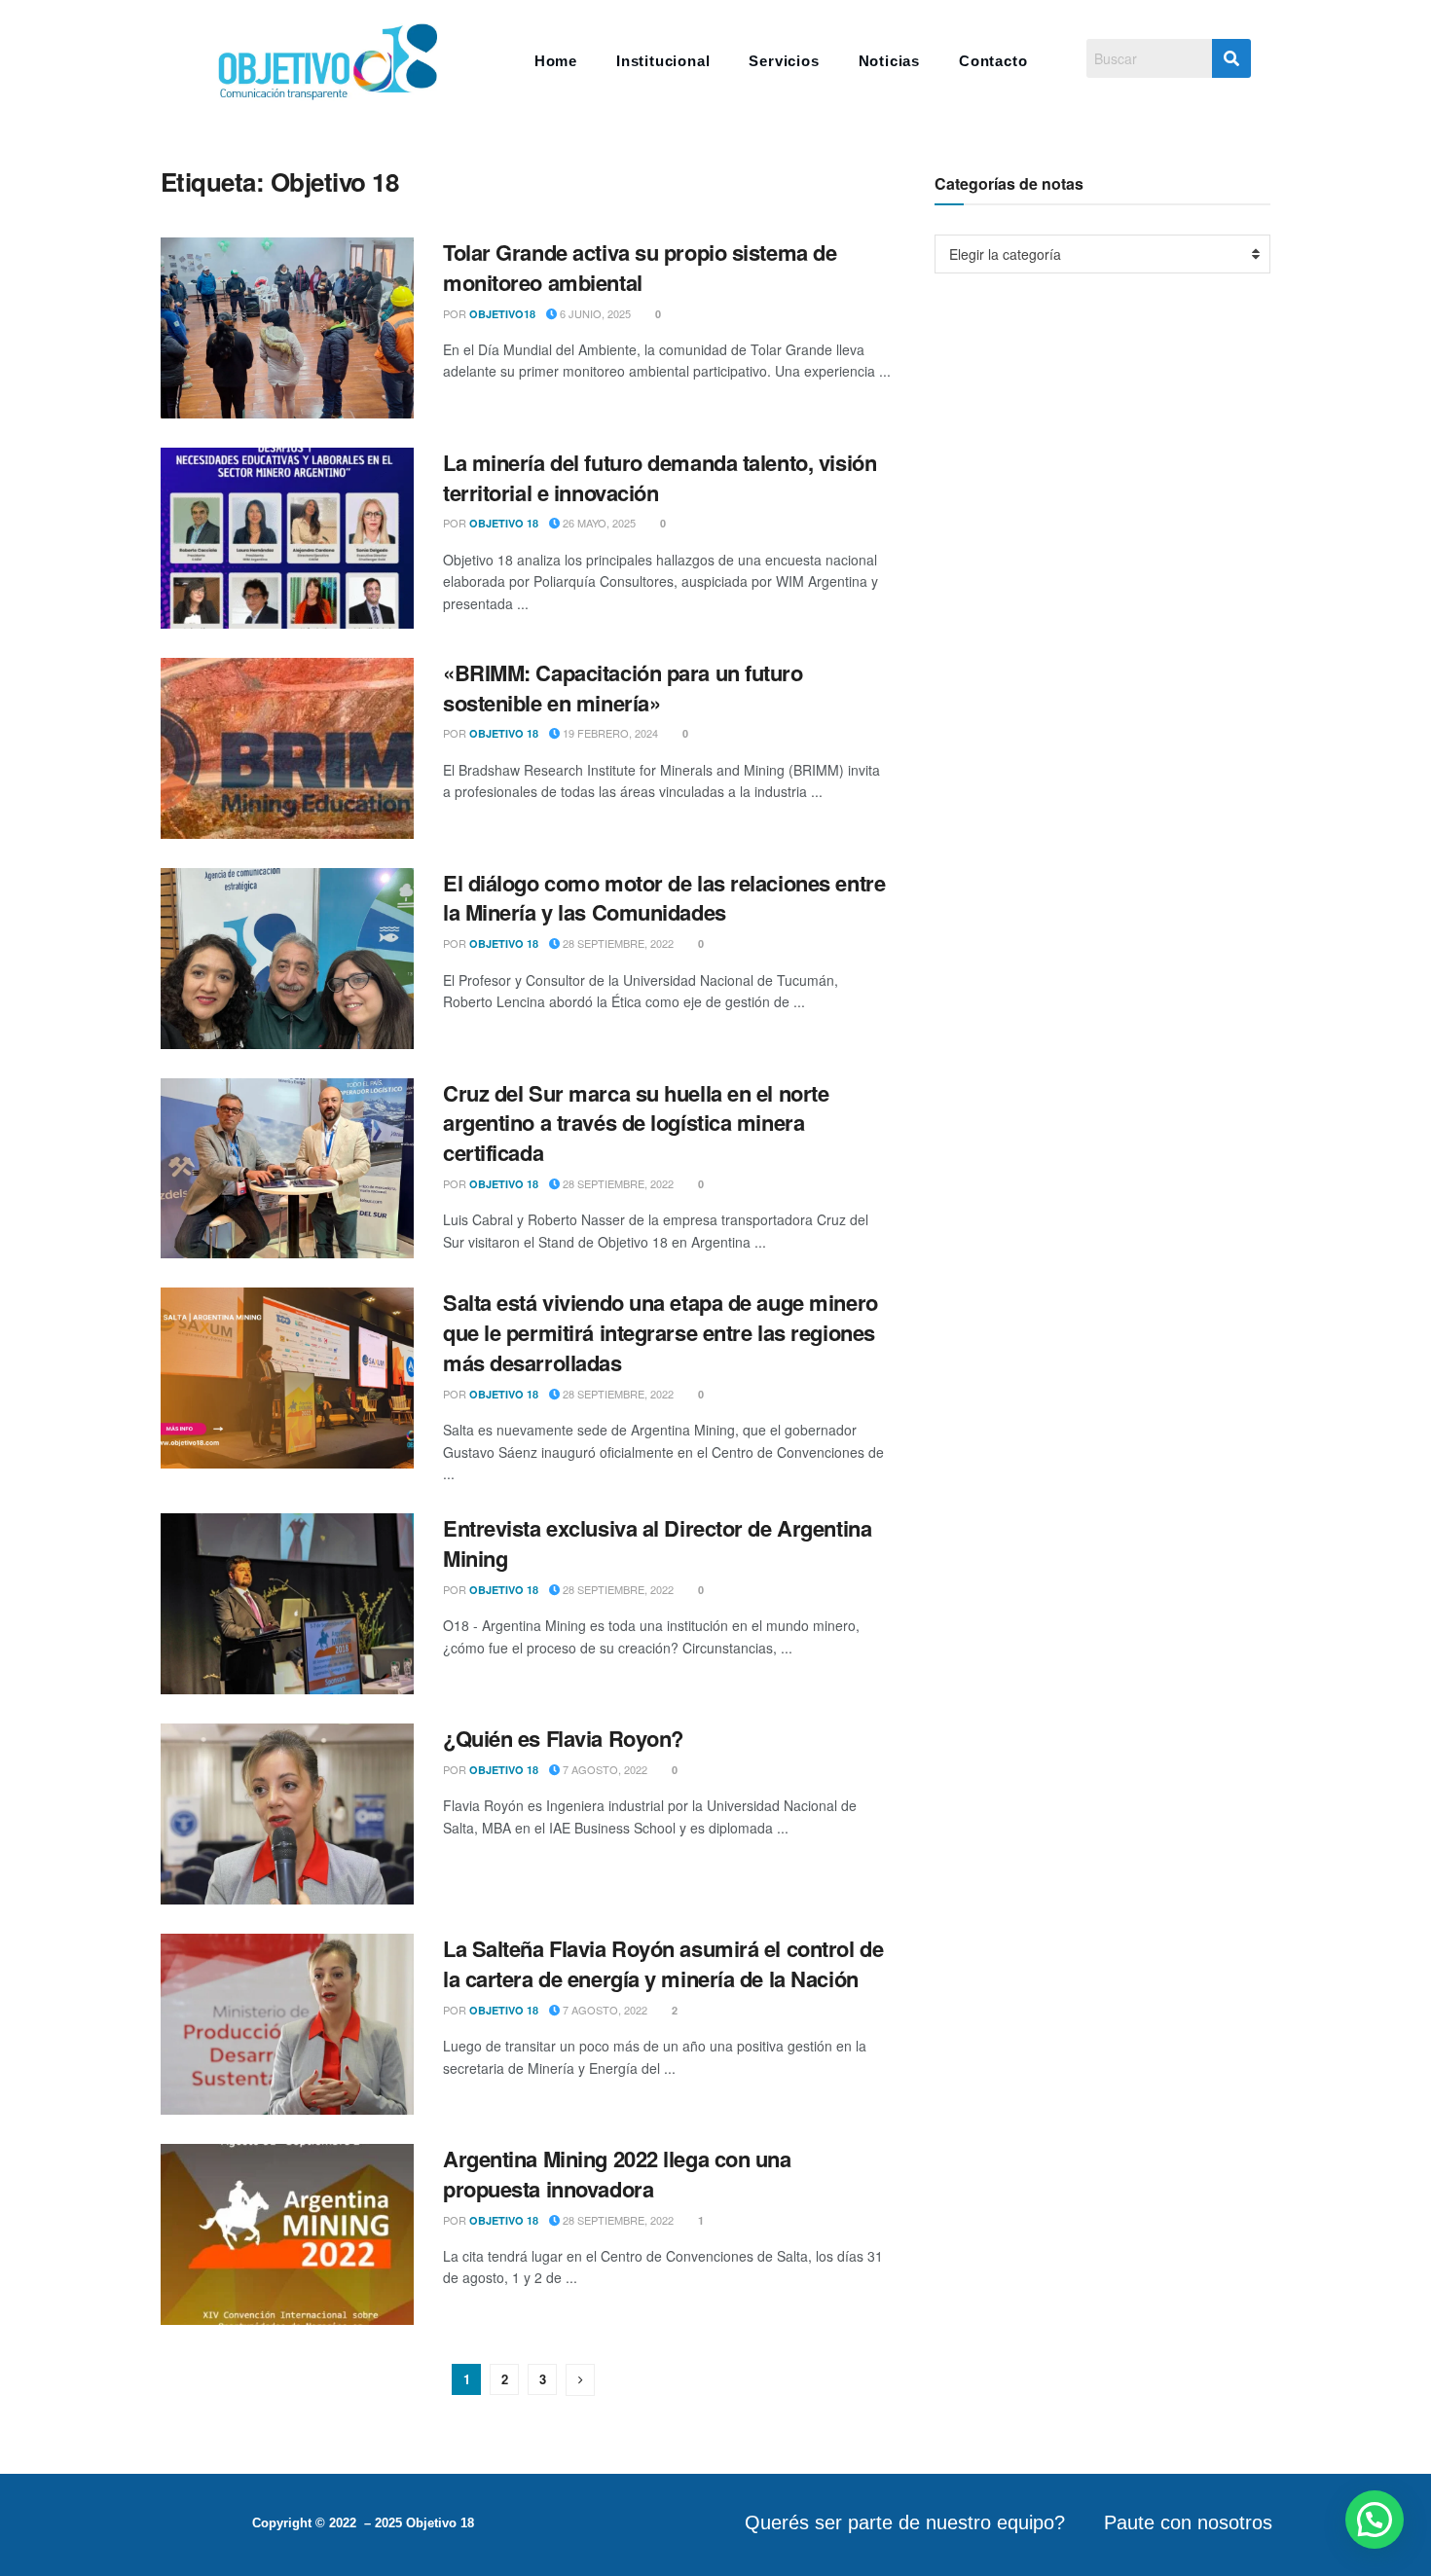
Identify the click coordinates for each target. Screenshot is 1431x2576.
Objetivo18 (502, 314)
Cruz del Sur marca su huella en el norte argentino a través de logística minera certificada (636, 1123)
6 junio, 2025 (594, 313)
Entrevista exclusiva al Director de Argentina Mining (657, 1543)
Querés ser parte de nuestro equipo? (905, 2522)
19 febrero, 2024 (609, 733)
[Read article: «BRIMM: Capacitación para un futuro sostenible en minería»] (287, 748)
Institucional (663, 61)
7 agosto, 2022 (604, 1769)
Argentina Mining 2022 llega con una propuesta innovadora (617, 2174)
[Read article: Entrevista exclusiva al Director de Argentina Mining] (287, 1604)
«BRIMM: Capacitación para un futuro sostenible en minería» (623, 688)
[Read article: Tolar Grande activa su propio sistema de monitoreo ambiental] (287, 328)
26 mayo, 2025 (598, 523)
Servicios (784, 61)
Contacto (993, 61)
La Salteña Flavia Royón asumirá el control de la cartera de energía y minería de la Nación (663, 1963)
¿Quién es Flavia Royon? (563, 1738)
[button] (1375, 2520)
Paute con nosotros (1188, 2522)
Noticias (889, 61)
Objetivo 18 (504, 523)
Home (556, 61)
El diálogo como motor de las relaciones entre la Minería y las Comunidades (664, 898)
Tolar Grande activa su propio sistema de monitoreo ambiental (640, 267)
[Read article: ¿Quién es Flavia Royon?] (287, 1814)
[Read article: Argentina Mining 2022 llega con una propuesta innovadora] (287, 2234)
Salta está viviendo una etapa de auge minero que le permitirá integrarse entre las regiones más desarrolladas (660, 1332)
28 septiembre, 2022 (617, 943)
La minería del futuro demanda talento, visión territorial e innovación (660, 477)
